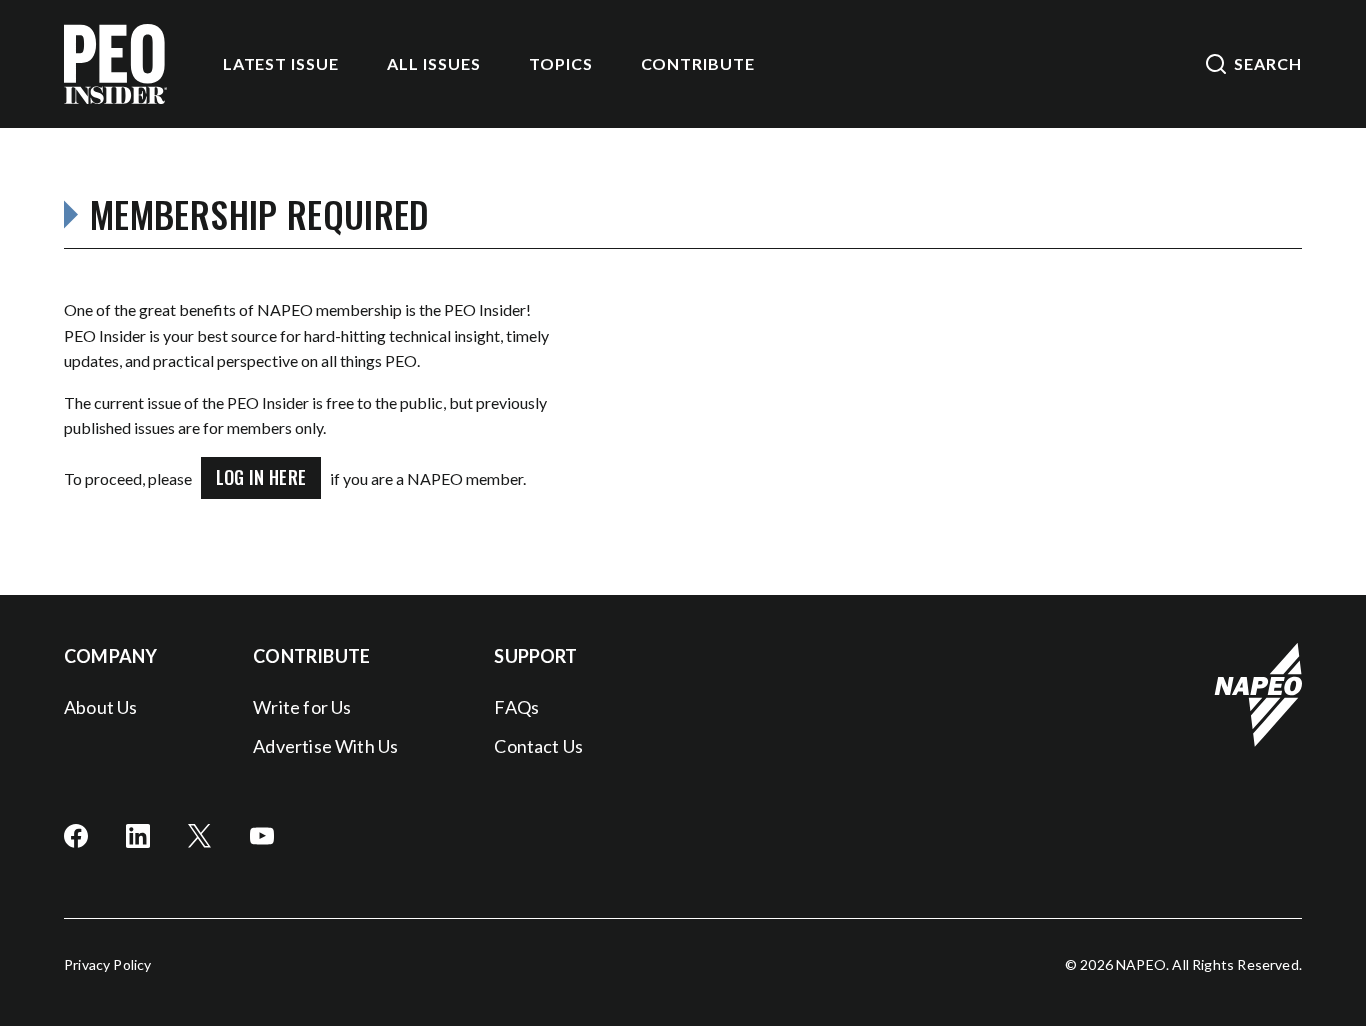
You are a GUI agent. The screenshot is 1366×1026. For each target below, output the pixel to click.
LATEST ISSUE (281, 63)
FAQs (516, 707)
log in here (261, 477)
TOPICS (561, 63)
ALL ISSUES (434, 63)
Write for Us (302, 707)
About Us (100, 707)
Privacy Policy (108, 964)
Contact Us (538, 746)
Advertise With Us (325, 746)
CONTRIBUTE (698, 63)
